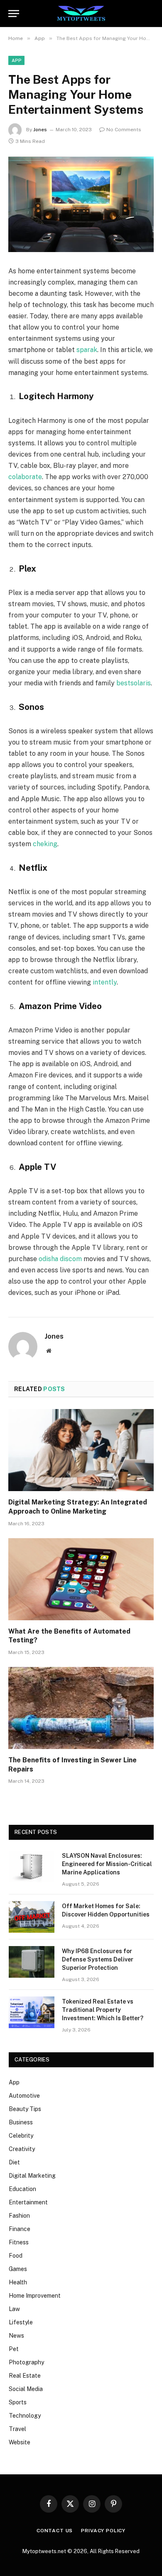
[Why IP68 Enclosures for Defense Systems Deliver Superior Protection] (32, 1962)
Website (20, 2442)
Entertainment (28, 2202)
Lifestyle (21, 2322)
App (16, 60)
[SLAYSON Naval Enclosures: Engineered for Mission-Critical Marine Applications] (32, 1866)
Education (22, 2189)
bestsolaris (134, 683)
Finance (20, 2229)
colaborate (25, 477)
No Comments (124, 130)
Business (21, 2122)
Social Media (26, 2389)
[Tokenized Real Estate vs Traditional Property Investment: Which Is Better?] (32, 2012)
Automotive (24, 2096)
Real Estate (25, 2376)
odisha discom (60, 1259)
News (16, 2336)
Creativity (22, 2149)
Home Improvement (35, 2296)
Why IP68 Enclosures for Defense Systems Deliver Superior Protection (98, 1959)
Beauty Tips (25, 2109)
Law (14, 2309)
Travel (17, 2429)
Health (18, 2282)
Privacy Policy (103, 2531)
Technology (25, 2416)
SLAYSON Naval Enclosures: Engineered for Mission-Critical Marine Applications (107, 1864)
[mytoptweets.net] (81, 14)
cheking (45, 844)
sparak (87, 350)
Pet (14, 2349)
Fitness (19, 2242)
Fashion (19, 2216)
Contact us (55, 2531)
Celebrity (21, 2136)
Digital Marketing (32, 2176)
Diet (14, 2162)
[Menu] (14, 14)
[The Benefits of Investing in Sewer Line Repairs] (81, 1708)
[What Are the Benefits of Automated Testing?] (81, 1579)
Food (16, 2256)
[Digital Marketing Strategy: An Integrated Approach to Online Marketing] (81, 1450)
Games (18, 2269)
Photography (26, 2362)
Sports (18, 2402)
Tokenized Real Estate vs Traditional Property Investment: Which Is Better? (103, 2010)
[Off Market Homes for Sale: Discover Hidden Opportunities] (32, 1917)
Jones (40, 130)
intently (105, 982)
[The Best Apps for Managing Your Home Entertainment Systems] (81, 204)
